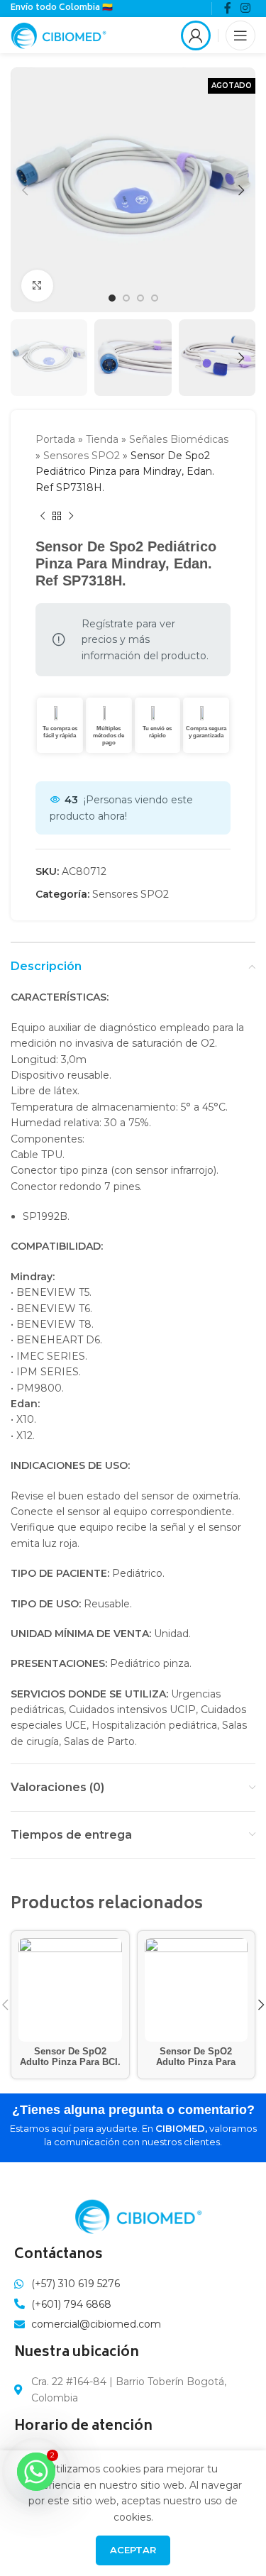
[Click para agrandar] (37, 286)
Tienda (102, 439)
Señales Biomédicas (179, 439)
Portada (55, 439)
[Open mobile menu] (240, 35)
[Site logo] (59, 34)
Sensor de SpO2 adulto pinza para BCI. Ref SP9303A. (70, 2062)
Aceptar (133, 2550)
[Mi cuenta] (196, 35)
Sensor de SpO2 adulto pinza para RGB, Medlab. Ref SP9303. (196, 2068)
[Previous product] (43, 517)
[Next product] (71, 517)
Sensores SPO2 (82, 456)
